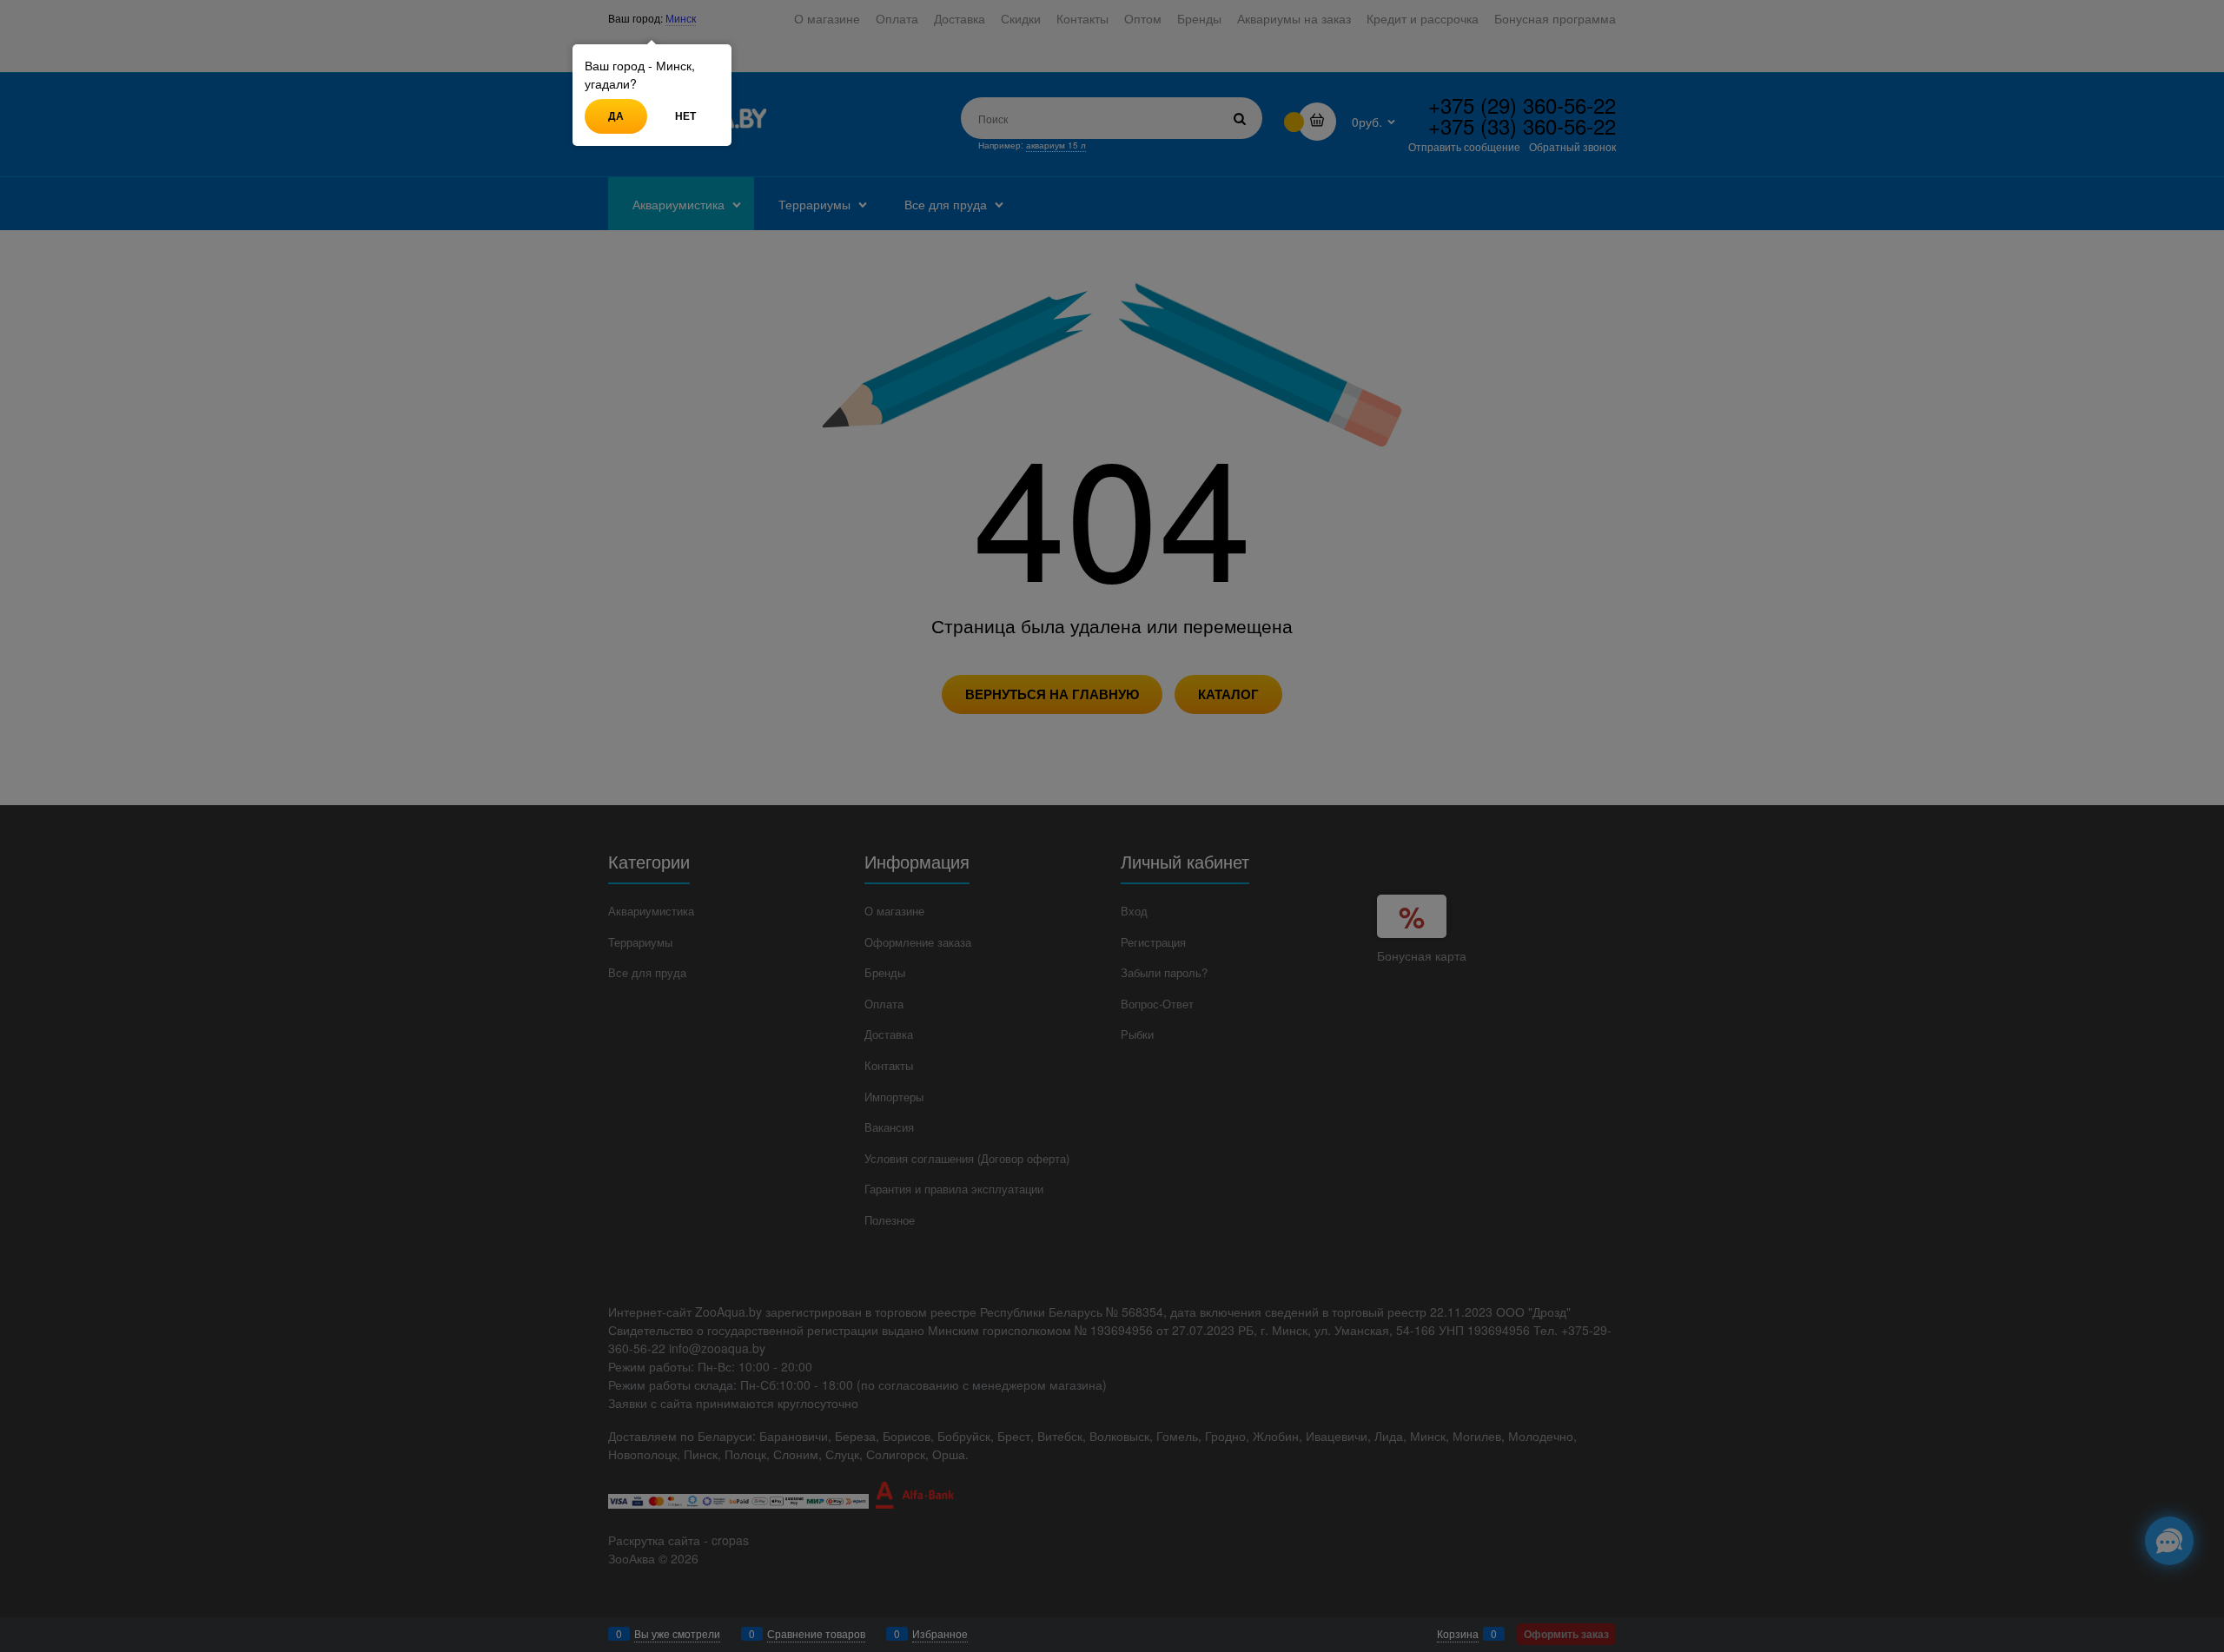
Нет (685, 116)
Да (616, 116)
